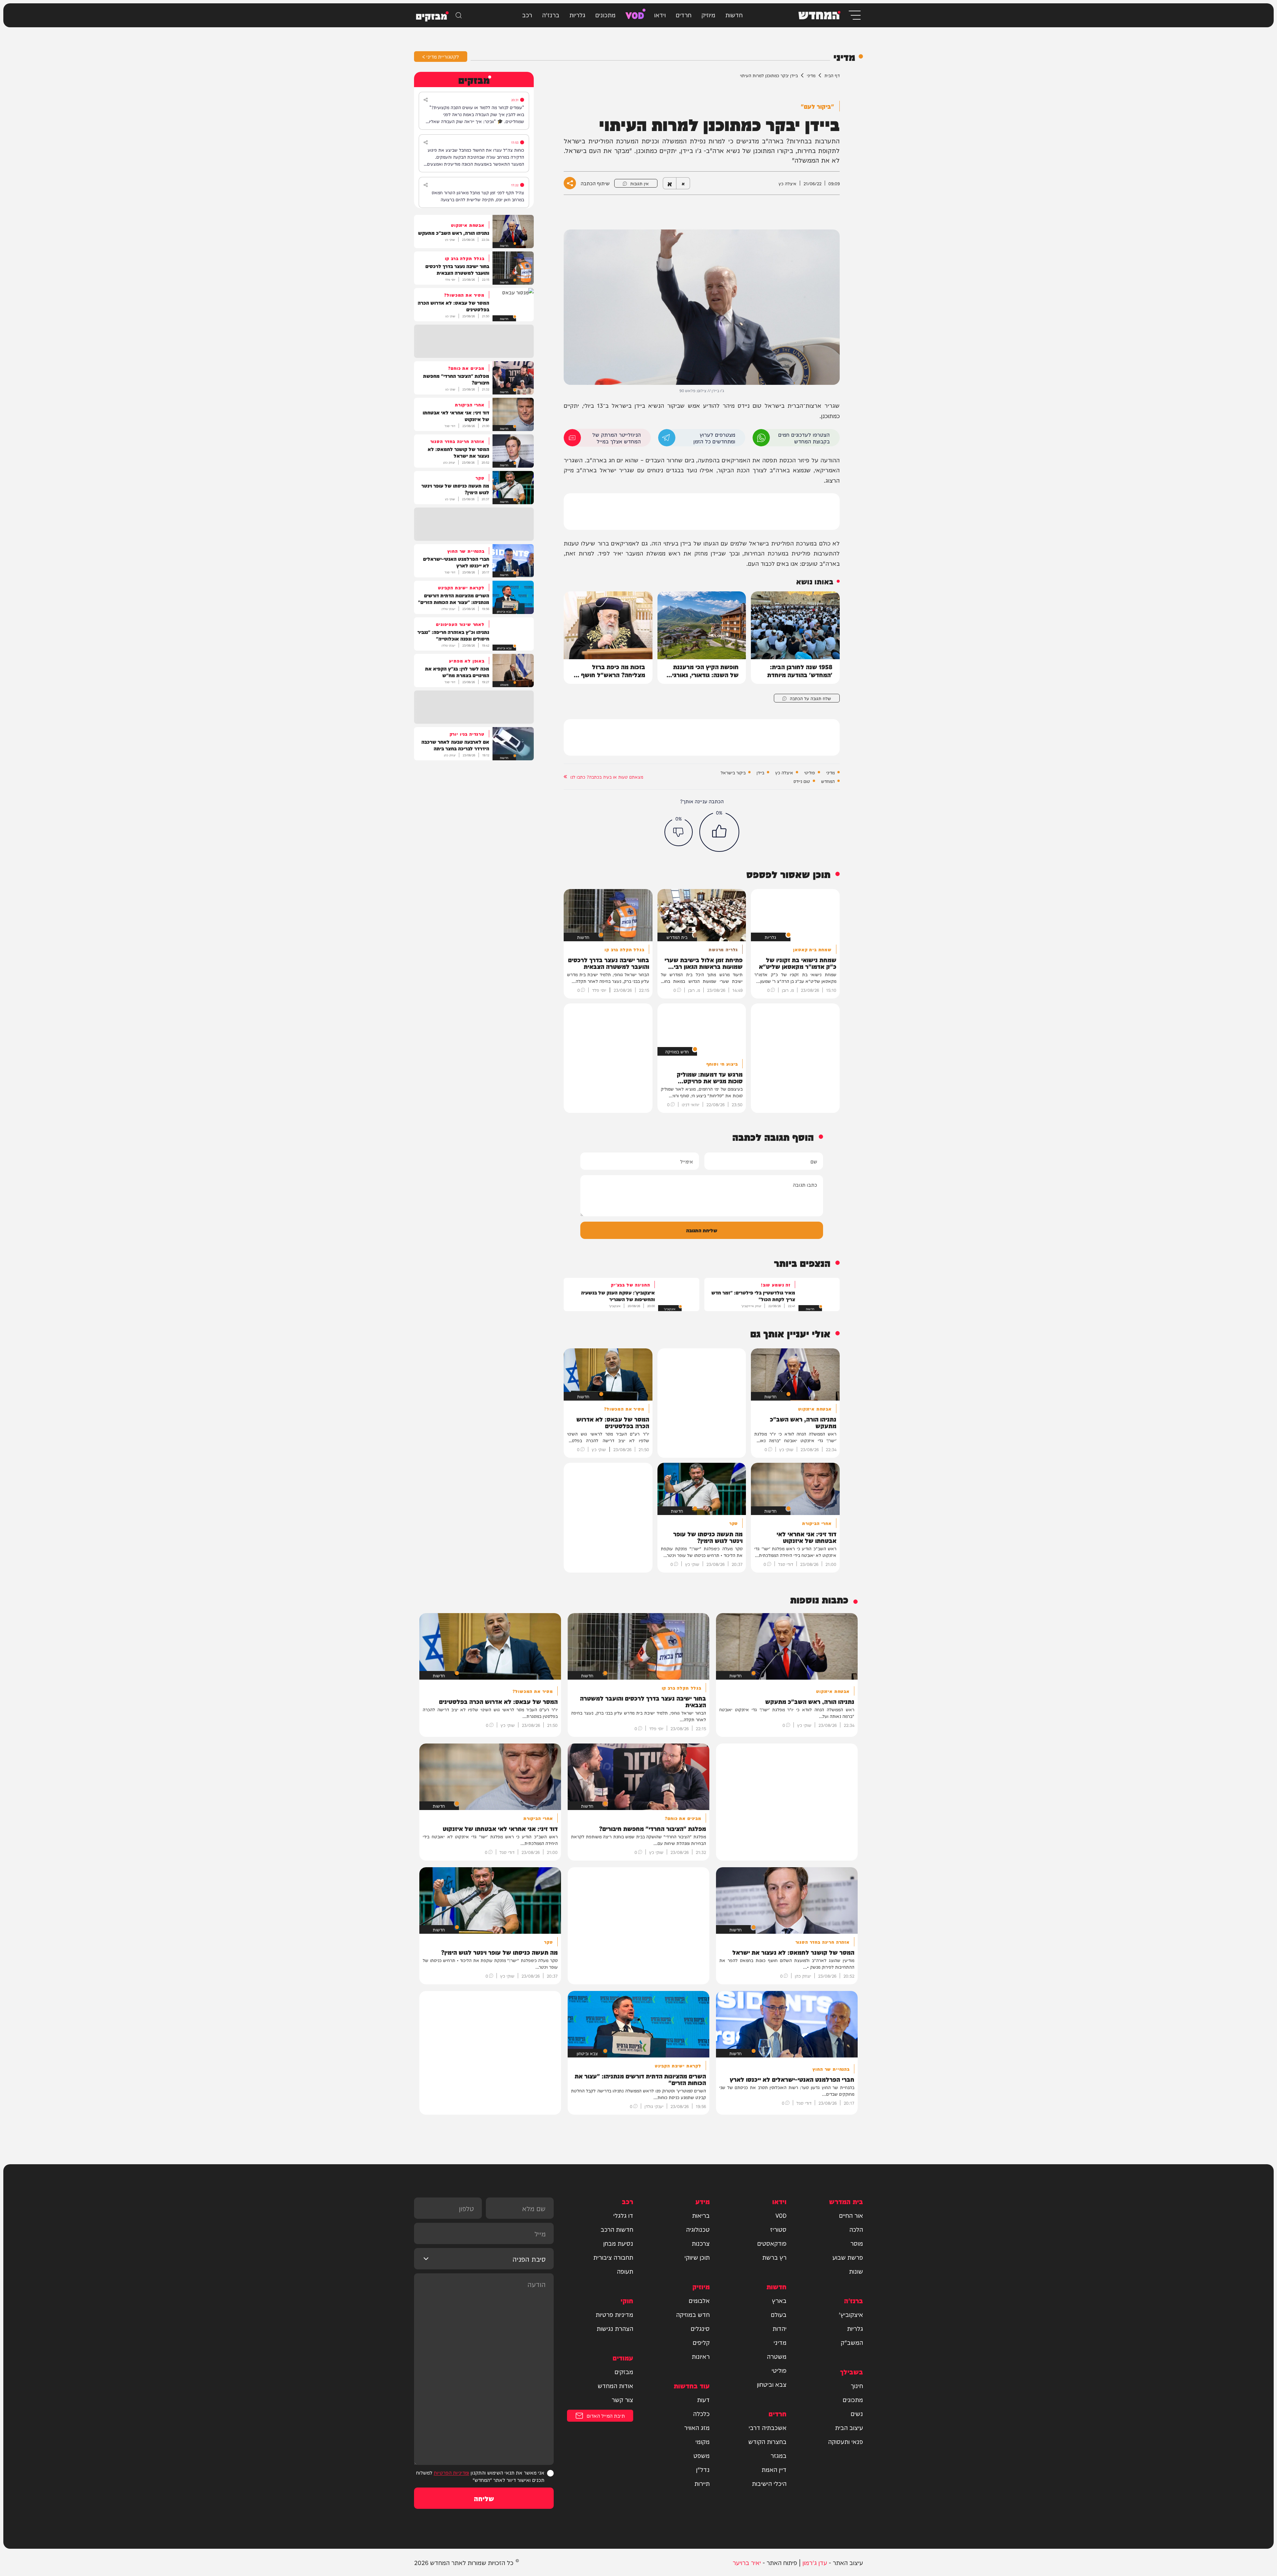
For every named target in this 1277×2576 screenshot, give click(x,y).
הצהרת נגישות (615, 2328)
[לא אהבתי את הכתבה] (679, 832)
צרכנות (701, 2243)
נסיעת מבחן (618, 2243)
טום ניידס (802, 781)
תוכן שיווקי (697, 2257)
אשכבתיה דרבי (768, 2427)
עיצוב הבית (849, 2427)
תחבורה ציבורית (613, 2257)
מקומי (703, 2441)
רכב (527, 14)
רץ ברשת (774, 2257)
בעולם (779, 2314)
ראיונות (701, 2356)
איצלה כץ (784, 772)
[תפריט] (854, 15)
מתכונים (605, 14)
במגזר (779, 2455)
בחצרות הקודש (767, 2441)
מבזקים (624, 2371)
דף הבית (832, 75)
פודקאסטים (772, 2243)
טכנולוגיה (698, 2229)
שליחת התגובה (702, 1230)
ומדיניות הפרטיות (451, 2472)
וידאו (660, 14)
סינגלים (700, 2328)
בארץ (779, 2300)
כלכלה (701, 2413)
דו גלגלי (623, 2215)
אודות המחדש (615, 2385)
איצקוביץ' (851, 2314)
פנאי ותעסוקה (846, 2441)
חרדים (684, 14)
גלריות (577, 14)
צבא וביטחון (772, 2384)
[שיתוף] (426, 100)
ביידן (760, 772)
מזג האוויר (697, 2427)
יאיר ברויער (747, 2562)
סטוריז (778, 2229)
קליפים (701, 2342)
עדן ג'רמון (815, 2562)
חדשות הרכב (617, 2229)
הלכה (856, 2229)
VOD (635, 14)
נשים (857, 2413)
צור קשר (622, 2399)
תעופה (625, 2271)
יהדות (780, 2328)
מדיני (811, 75)
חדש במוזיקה (693, 2314)
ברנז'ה (551, 14)
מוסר (857, 2243)
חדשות (734, 14)
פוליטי (810, 772)
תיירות (702, 2483)
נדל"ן (703, 2469)
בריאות (701, 2215)
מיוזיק (708, 14)
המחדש (828, 781)
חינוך (857, 2385)
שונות (856, 2271)
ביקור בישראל (733, 772)
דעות (703, 2399)
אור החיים (851, 2215)
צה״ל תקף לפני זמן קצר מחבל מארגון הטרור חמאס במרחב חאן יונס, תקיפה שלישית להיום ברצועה (478, 196)
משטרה (777, 2356)
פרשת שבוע (848, 2257)
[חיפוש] (459, 15)
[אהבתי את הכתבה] (719, 832)
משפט (702, 2455)
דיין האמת (774, 2469)
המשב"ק (852, 2342)
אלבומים (699, 2300)
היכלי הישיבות (769, 2483)
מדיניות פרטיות (614, 2314)
